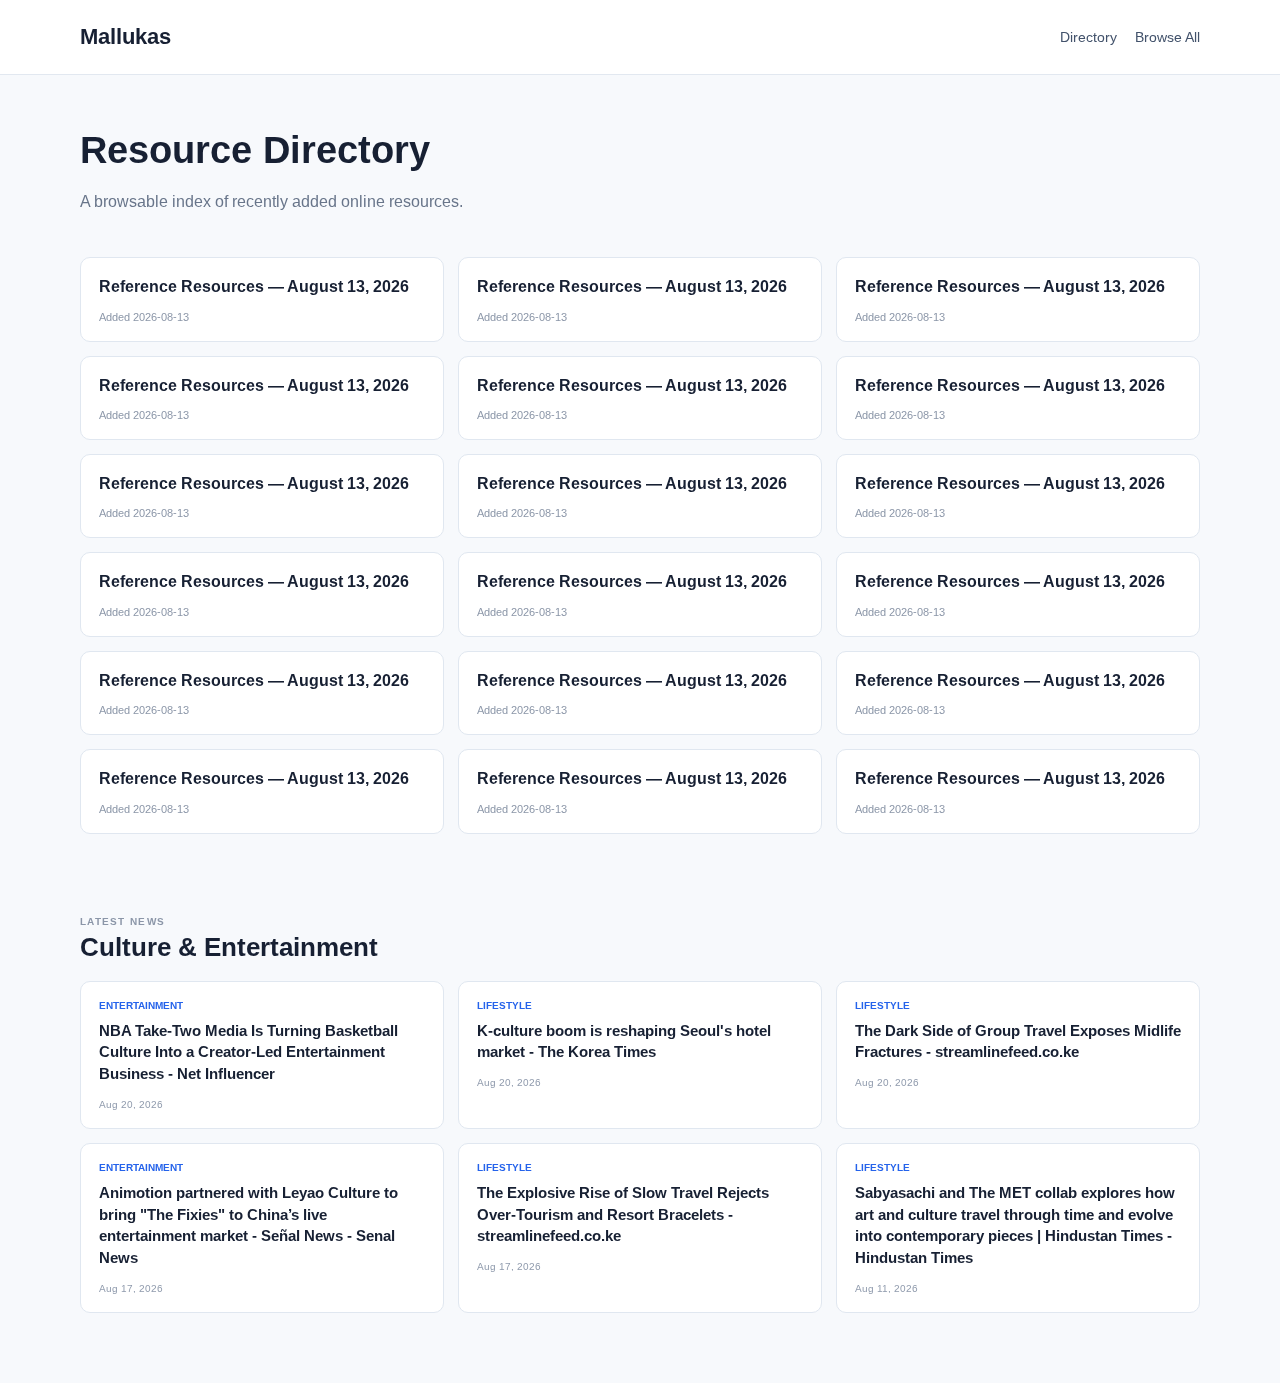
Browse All (1167, 37)
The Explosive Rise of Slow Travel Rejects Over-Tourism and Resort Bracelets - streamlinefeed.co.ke (623, 1214)
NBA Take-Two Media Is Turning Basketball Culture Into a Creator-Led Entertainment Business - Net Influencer (248, 1052)
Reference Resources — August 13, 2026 (254, 286)
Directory (1088, 37)
